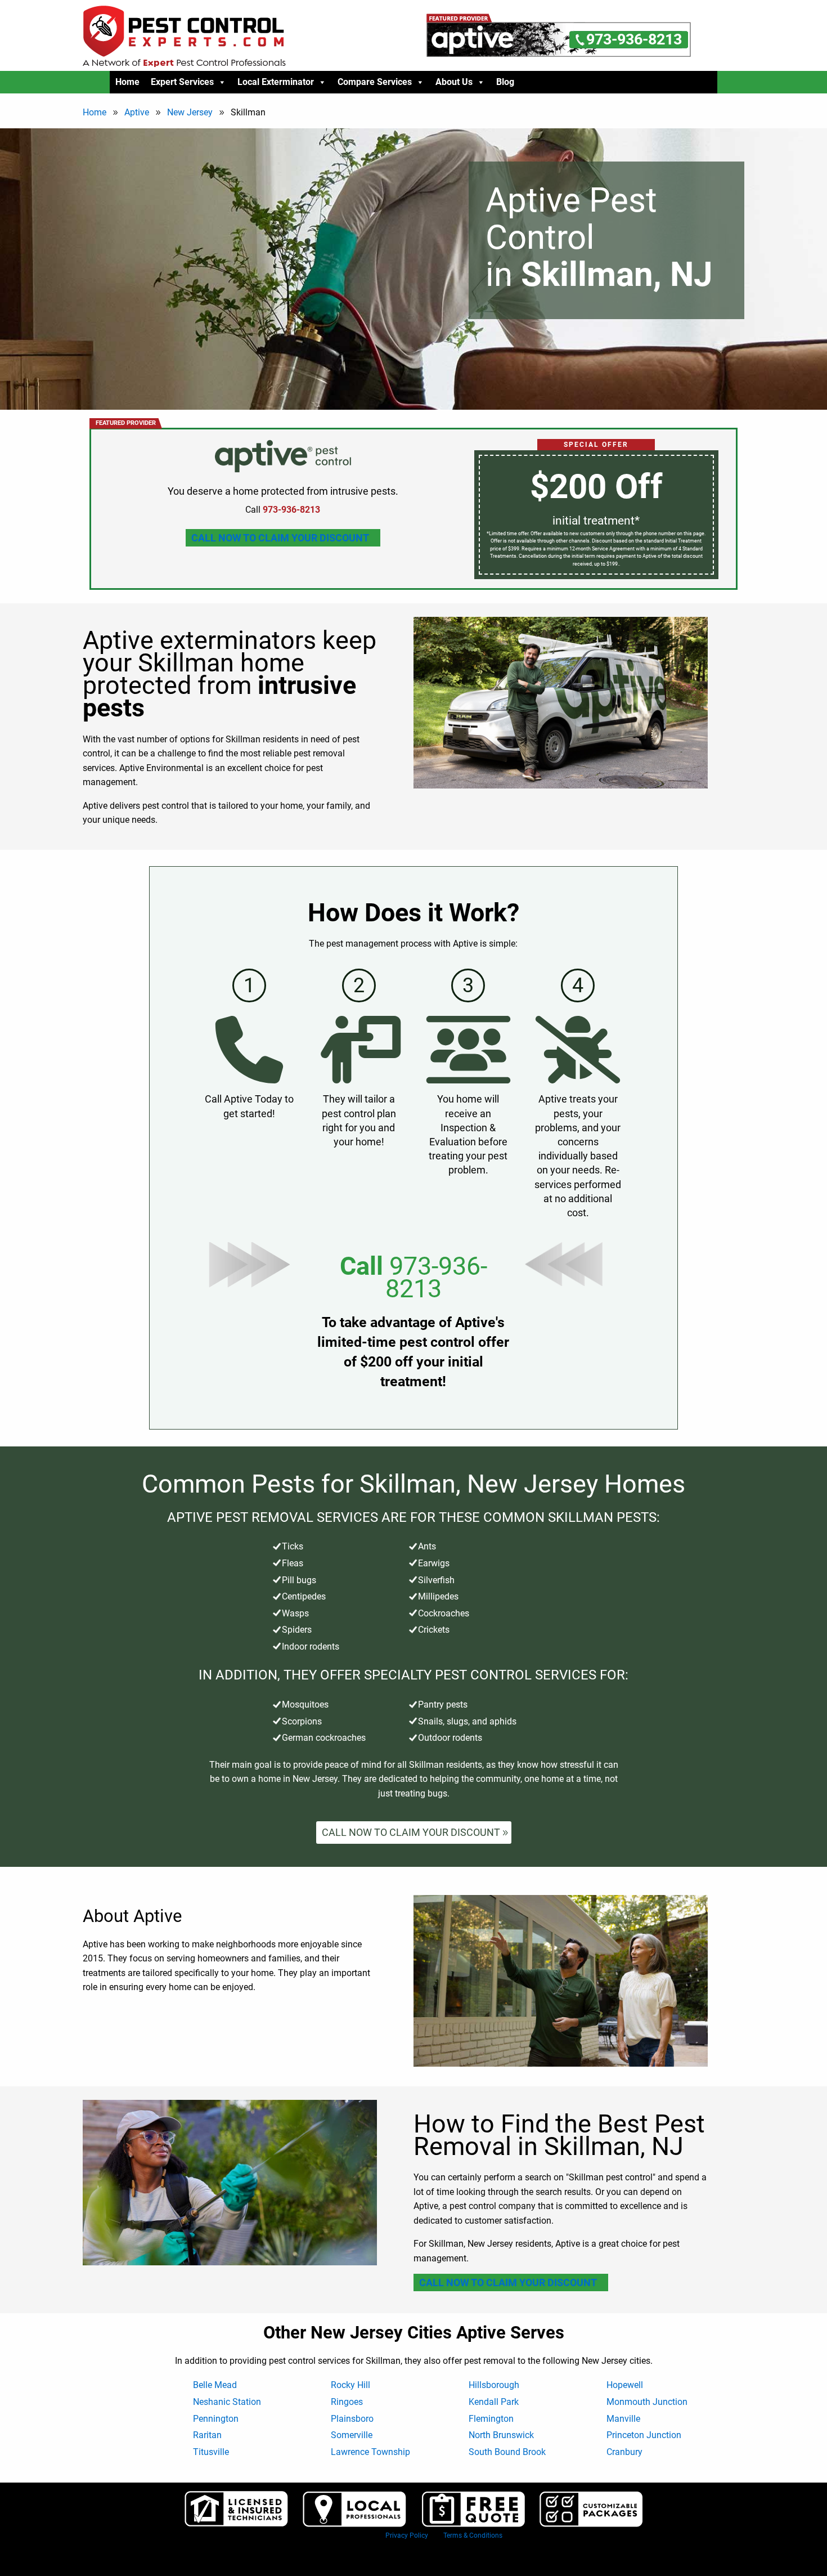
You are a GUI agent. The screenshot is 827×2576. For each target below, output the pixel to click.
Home (127, 82)
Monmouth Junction (647, 2402)
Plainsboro (352, 2419)
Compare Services (375, 82)
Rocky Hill (350, 2385)
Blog (505, 82)
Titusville (211, 2452)
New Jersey (190, 112)
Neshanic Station (227, 2402)
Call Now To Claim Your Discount (280, 538)
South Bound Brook (507, 2452)
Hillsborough (494, 2385)
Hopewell (625, 2385)
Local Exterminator (276, 82)
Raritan (207, 2435)
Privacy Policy (407, 2535)
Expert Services (182, 82)
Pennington (216, 2419)
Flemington (491, 2419)
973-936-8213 (436, 1277)
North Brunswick (501, 2435)
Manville (623, 2419)
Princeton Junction (644, 2435)
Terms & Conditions (473, 2535)
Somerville (352, 2435)
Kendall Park (494, 2402)
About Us (454, 82)
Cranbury (624, 2452)
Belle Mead (215, 2385)
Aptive (137, 112)
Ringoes (347, 2402)
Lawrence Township (370, 2452)
